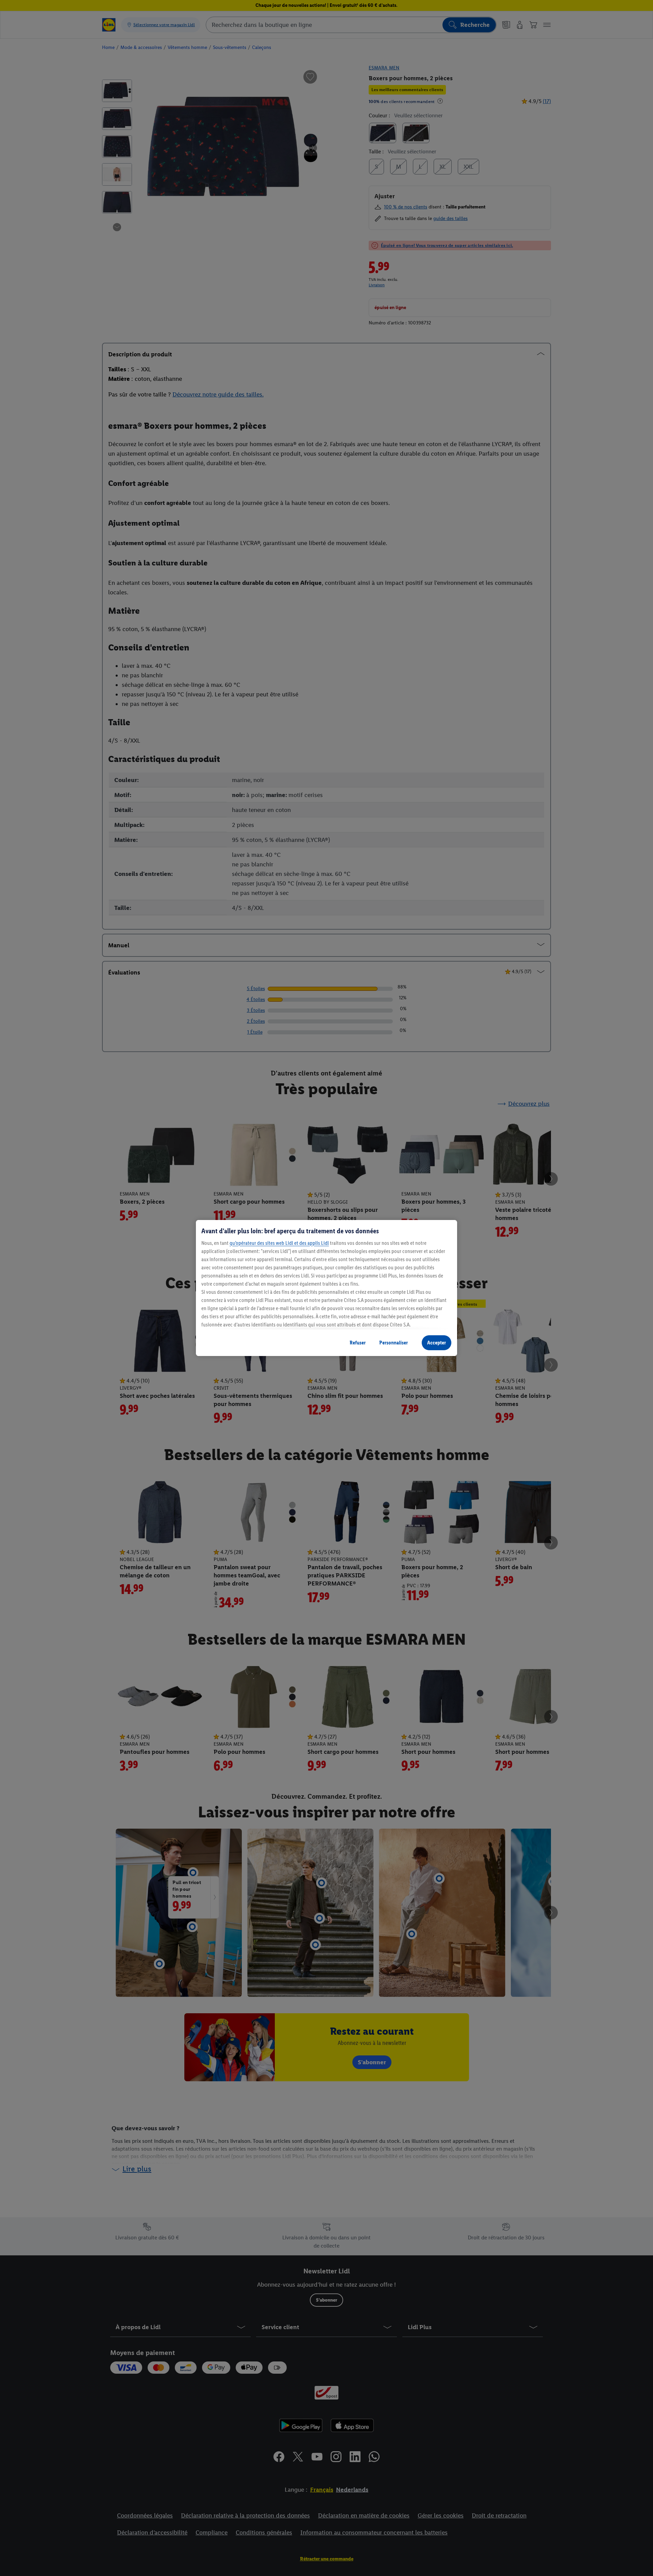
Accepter (437, 1343)
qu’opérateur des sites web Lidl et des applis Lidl (279, 1243)
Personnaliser (394, 1343)
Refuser (358, 1343)
